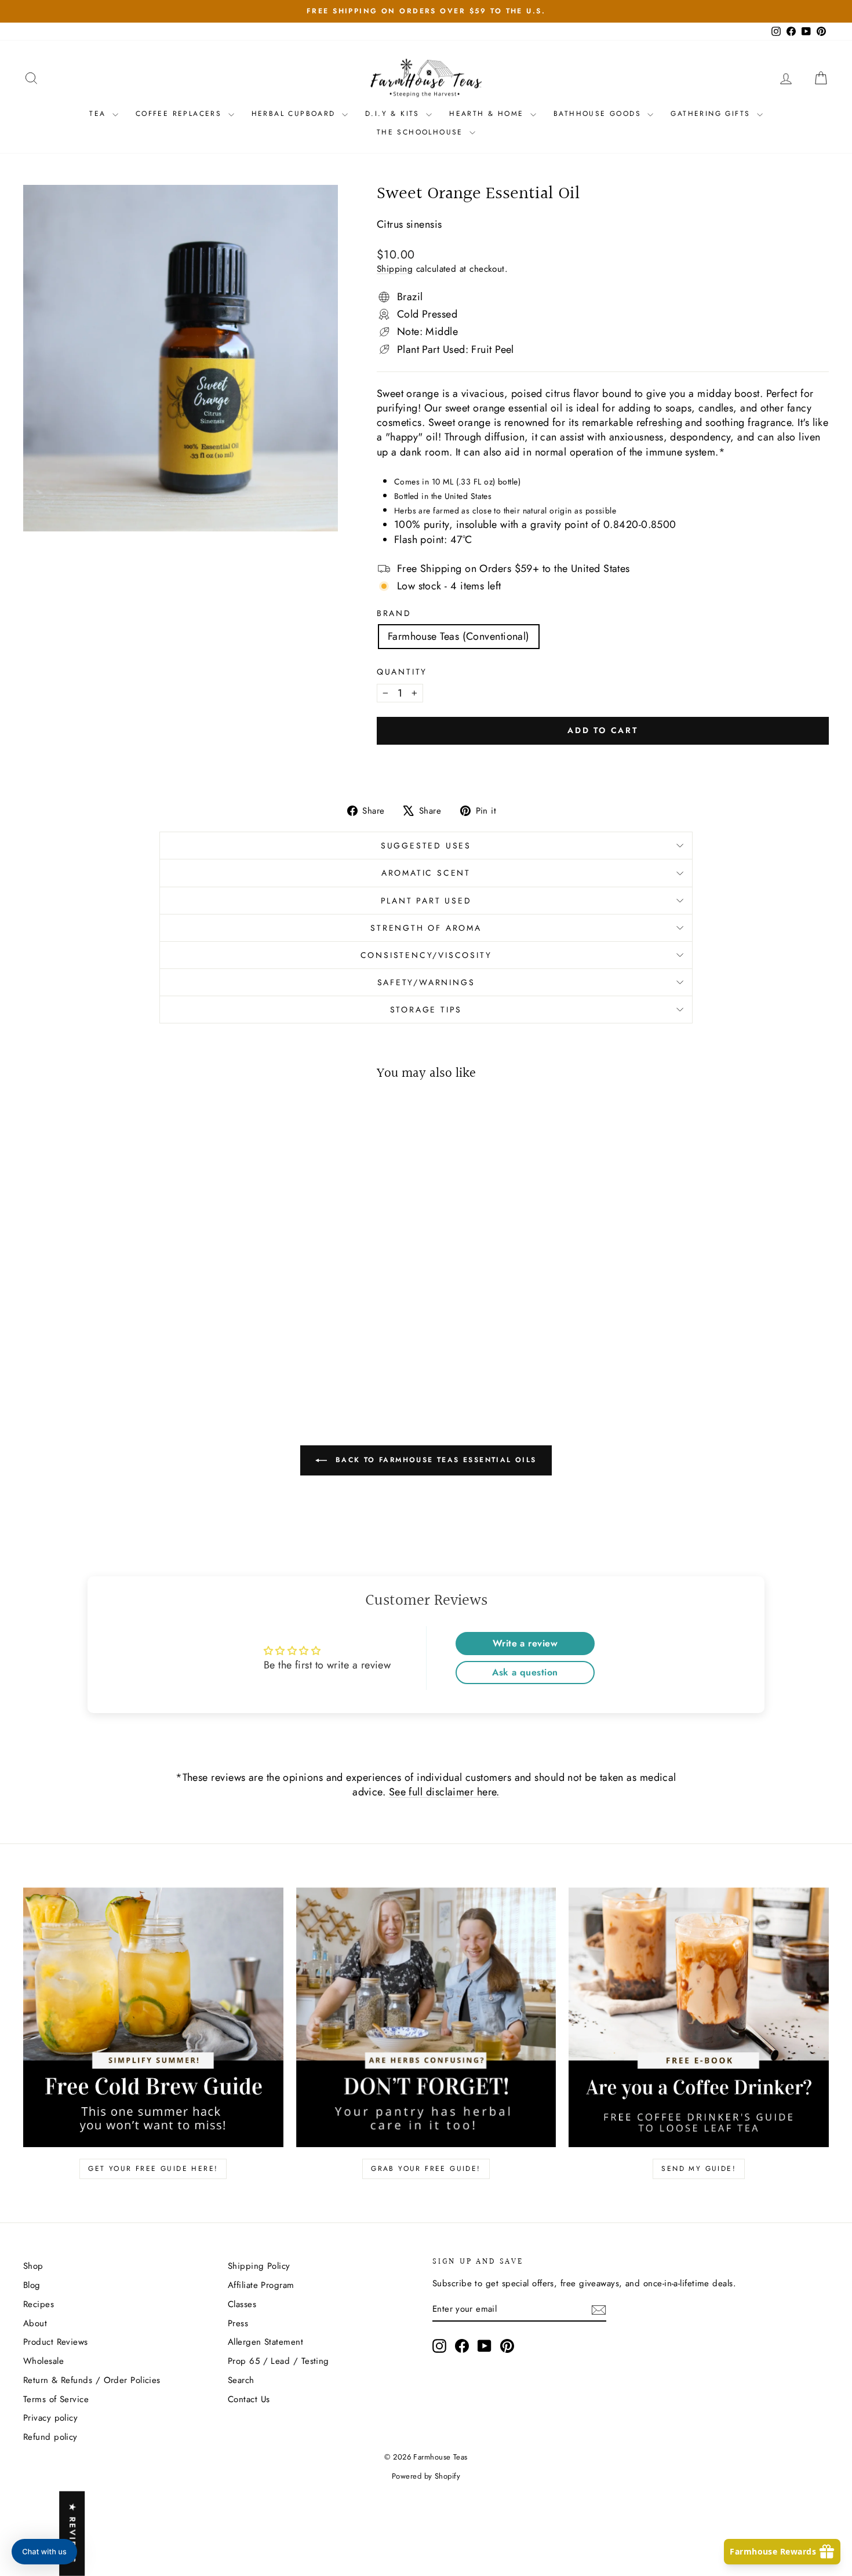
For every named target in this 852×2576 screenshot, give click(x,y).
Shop (33, 2266)
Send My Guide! (699, 2169)
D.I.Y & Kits (394, 114)
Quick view (119, 1307)
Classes (242, 2304)
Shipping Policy (259, 2266)
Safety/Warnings (426, 982)
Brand (394, 613)
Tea (99, 114)
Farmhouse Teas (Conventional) (459, 636)
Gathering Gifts (712, 114)
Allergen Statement (265, 2342)
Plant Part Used (426, 901)
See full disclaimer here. (444, 1792)
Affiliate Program (261, 2285)
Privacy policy (50, 2418)
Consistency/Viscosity (426, 955)
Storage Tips (426, 1010)
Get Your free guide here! (153, 2169)
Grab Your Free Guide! (426, 2169)
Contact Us (249, 2399)
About (35, 2323)
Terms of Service (56, 2399)
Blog (32, 2285)
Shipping (395, 269)
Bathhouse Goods (599, 114)
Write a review (525, 1643)
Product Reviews (56, 2342)
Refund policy (50, 2437)
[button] (44, 2552)
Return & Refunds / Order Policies (92, 2380)
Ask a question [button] (525, 1672)
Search (241, 2380)
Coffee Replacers (181, 114)
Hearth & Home (488, 114)
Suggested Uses (426, 846)
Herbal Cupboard (295, 114)
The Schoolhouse (422, 132)
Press (238, 2323)
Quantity (402, 672)
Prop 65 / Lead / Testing (278, 2361)
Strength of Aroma (426, 928)
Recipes (39, 2304)
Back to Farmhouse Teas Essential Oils (434, 1460)
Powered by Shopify (426, 2476)
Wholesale (43, 2361)
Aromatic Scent (426, 873)
